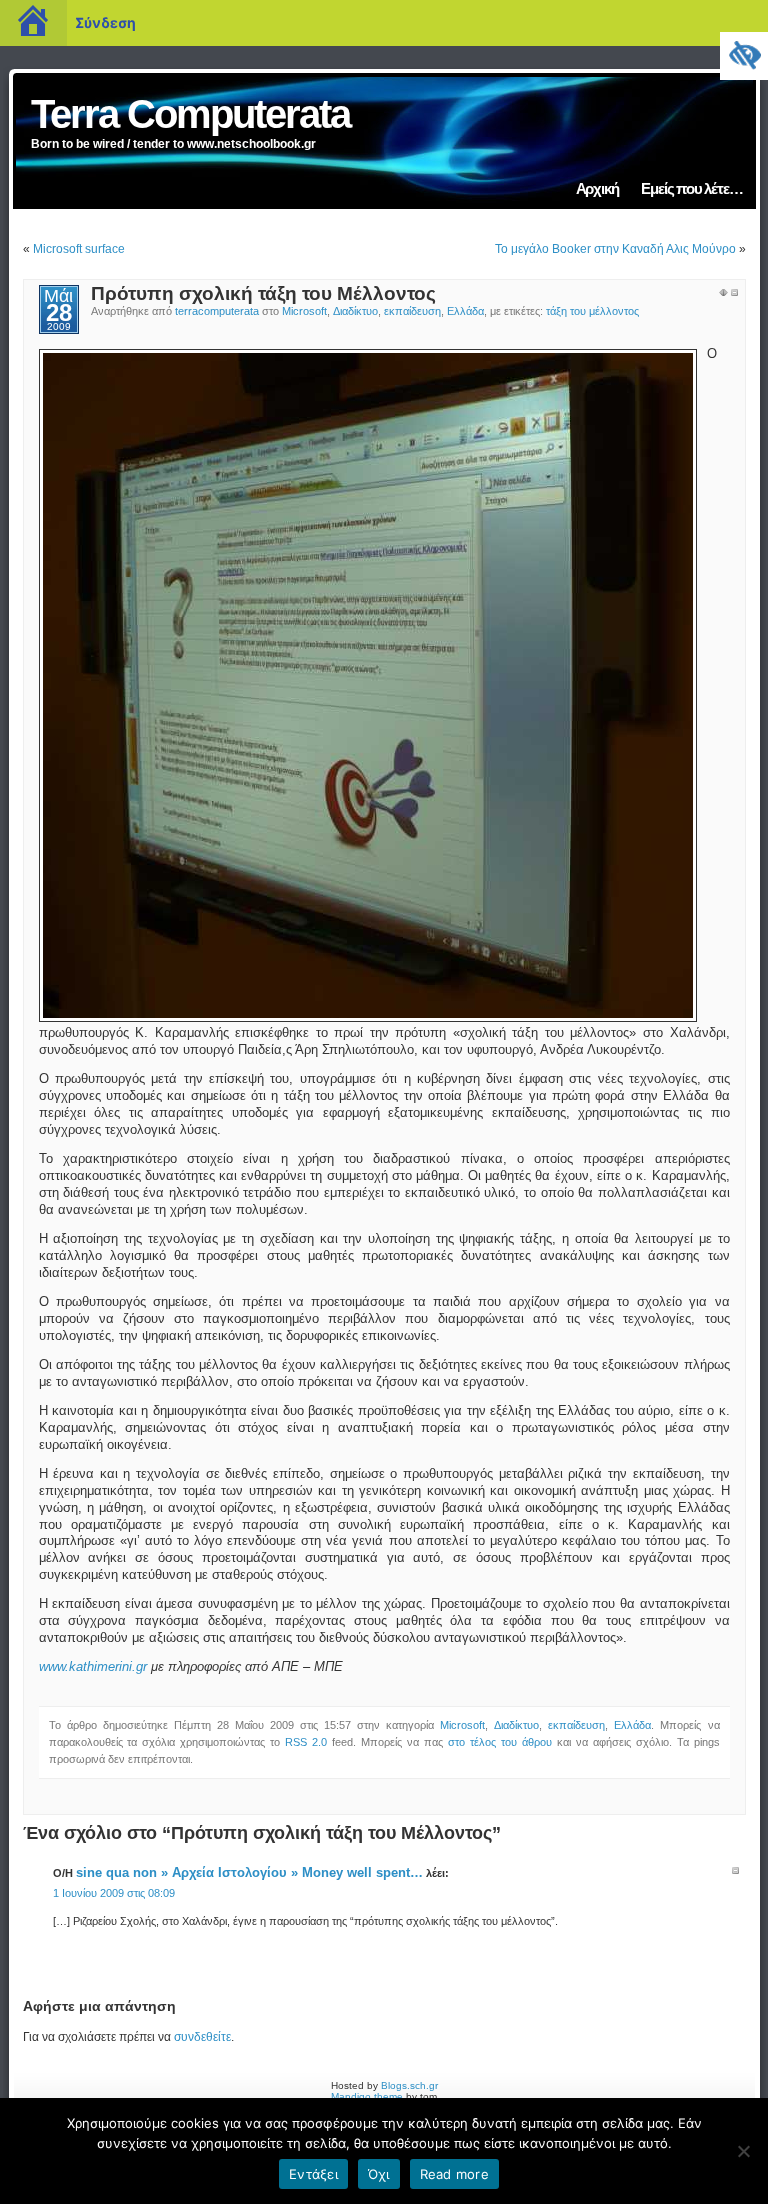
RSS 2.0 (306, 1742)
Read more (454, 2174)
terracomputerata (217, 311)
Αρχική (597, 188)
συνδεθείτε (202, 2037)
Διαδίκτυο (355, 311)
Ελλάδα (465, 311)
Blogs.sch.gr (409, 2085)
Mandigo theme (367, 2096)
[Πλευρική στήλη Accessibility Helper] (744, 56)
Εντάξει (313, 2174)
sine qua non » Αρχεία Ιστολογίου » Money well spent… (249, 1872)
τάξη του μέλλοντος (592, 311)
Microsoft (304, 311)
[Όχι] (743, 2151)
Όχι (379, 2174)
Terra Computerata (190, 114)
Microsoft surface (79, 249)
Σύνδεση (105, 22)
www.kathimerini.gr (93, 1667)
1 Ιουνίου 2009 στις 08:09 (114, 1893)
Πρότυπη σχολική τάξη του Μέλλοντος (263, 293)
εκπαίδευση (412, 311)
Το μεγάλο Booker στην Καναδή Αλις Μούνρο (615, 249)
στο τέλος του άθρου (500, 1742)
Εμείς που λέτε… (691, 188)
